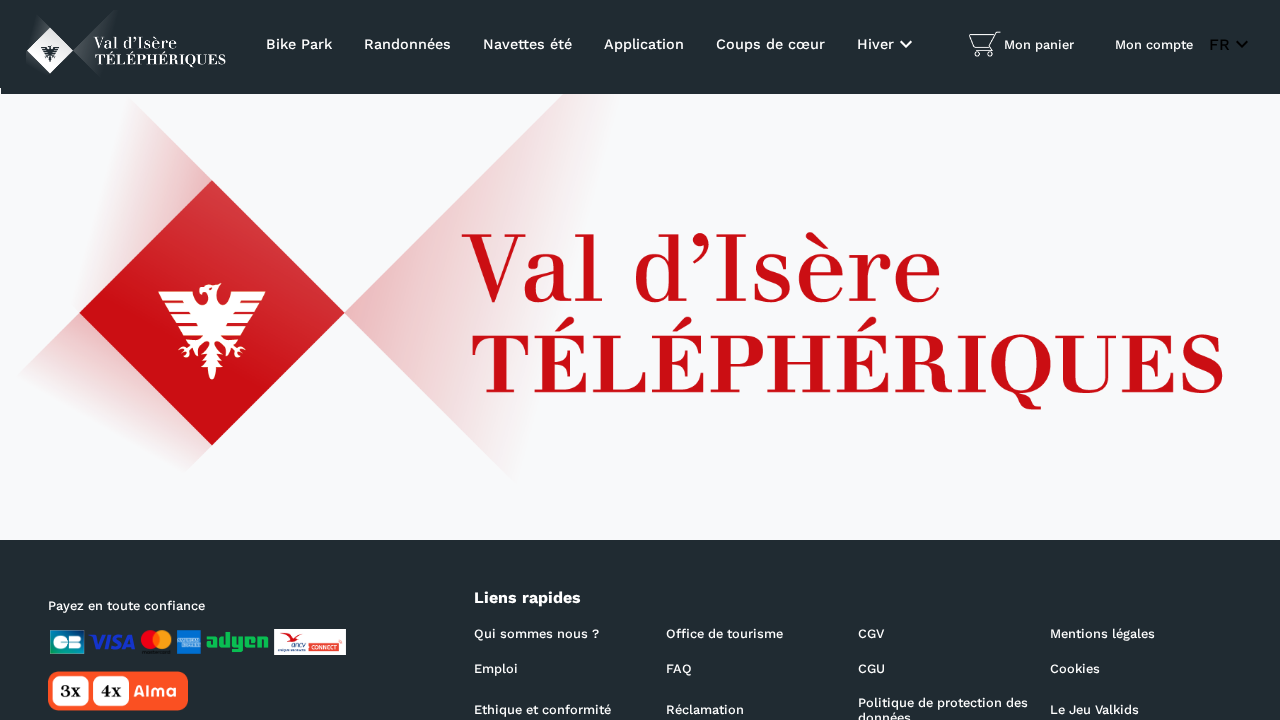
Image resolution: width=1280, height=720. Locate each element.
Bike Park (299, 44)
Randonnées (407, 44)
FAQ (679, 668)
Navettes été (527, 44)
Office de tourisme (724, 633)
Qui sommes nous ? (536, 633)
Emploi (496, 668)
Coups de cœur (770, 44)
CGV (871, 633)
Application (644, 44)
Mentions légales (1102, 633)
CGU (871, 668)
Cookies (1075, 668)
